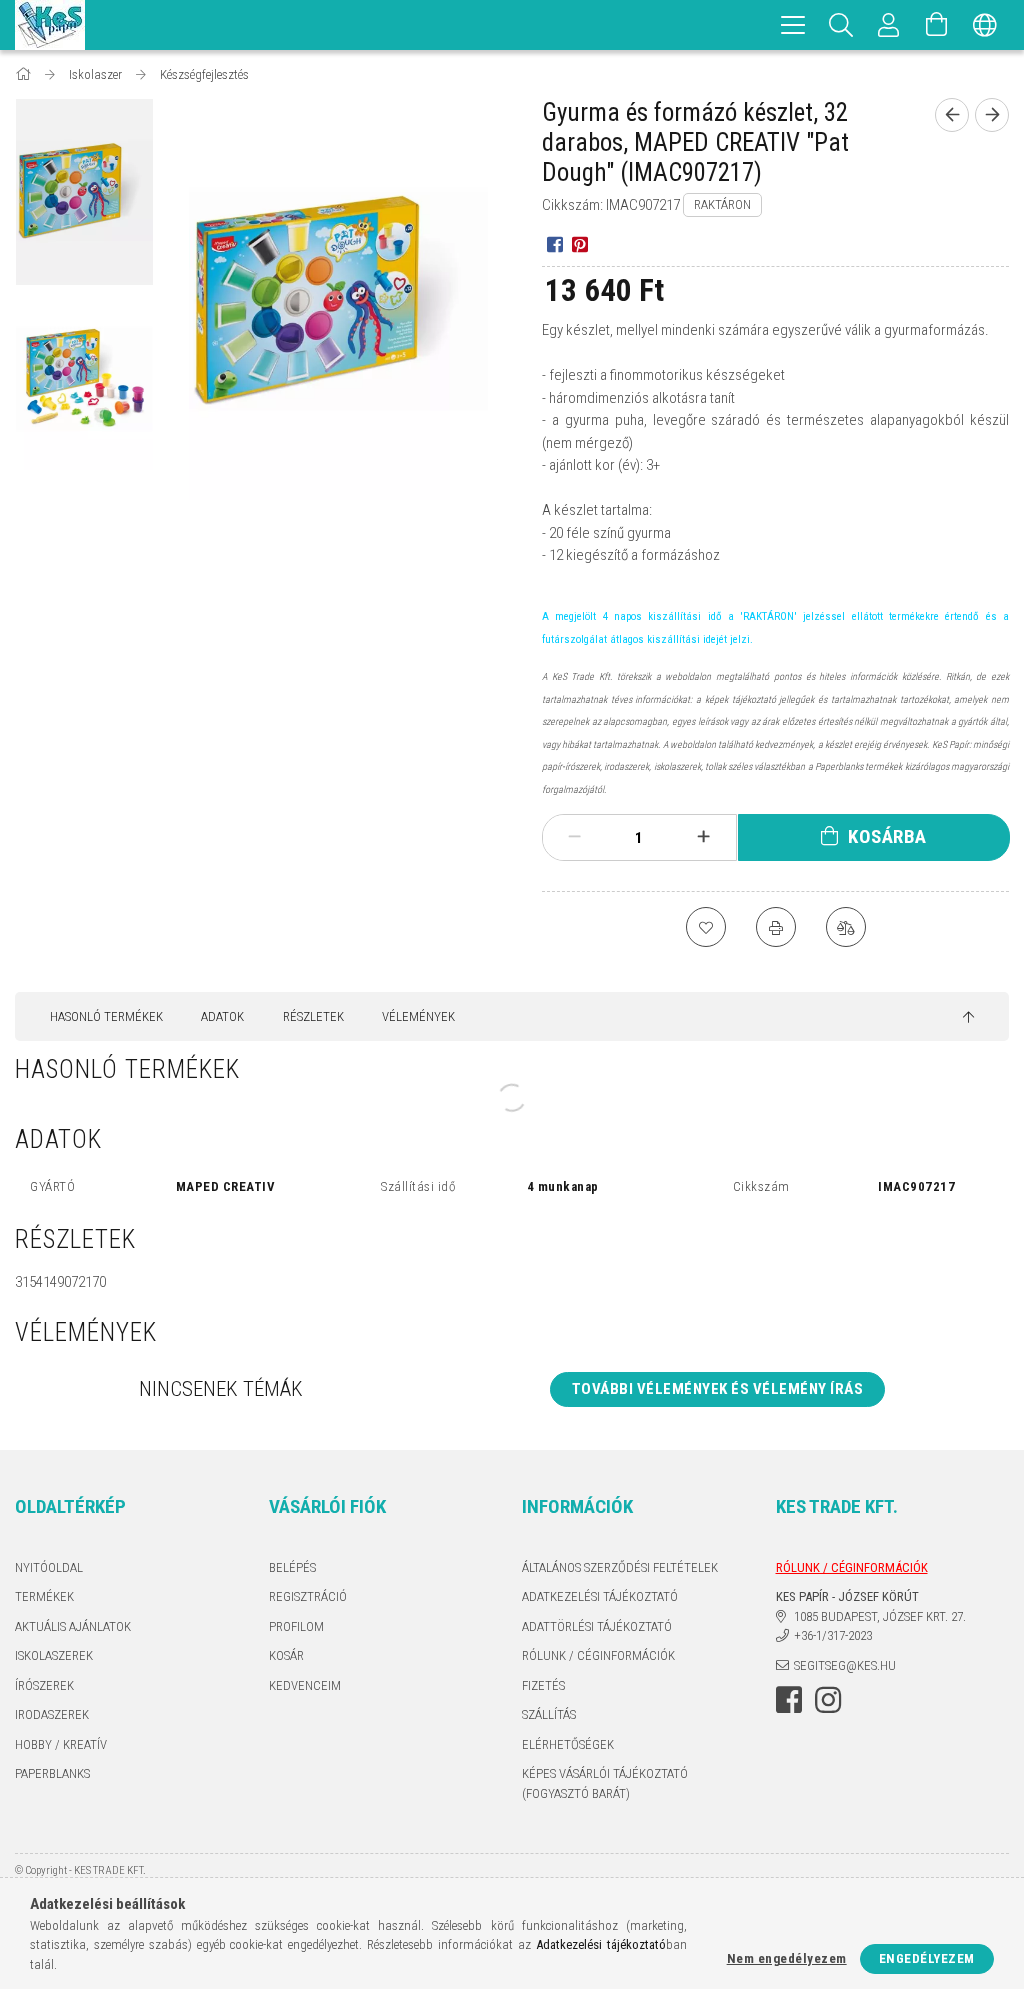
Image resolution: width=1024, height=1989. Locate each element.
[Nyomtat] (776, 927)
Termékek (44, 1596)
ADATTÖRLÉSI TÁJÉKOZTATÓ (597, 1626)
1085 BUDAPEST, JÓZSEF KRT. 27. (880, 1616)
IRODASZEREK (52, 1714)
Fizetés (543, 1685)
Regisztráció (308, 1596)
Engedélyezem (927, 1958)
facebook (789, 1700)
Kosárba (887, 836)
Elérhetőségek (568, 1744)
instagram (828, 1700)
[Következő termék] (992, 115)
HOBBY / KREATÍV (61, 1744)
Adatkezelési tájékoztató (600, 1596)
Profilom (296, 1626)
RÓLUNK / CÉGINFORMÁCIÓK (598, 1655)
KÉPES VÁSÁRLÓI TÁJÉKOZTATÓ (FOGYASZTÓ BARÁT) (605, 1783)
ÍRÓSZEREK (44, 1685)
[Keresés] (841, 25)
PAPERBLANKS (52, 1773)
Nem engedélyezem (787, 1958)
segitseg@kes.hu (845, 1665)
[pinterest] (579, 243)
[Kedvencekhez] (706, 927)
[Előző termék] (952, 115)
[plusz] (703, 837)
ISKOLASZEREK (54, 1655)
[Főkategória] (24, 74)
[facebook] (554, 243)
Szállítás (549, 1714)
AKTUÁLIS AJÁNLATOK (73, 1626)
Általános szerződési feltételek (620, 1567)
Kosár (286, 1655)
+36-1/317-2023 (833, 1635)
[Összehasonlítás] (846, 927)
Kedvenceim (305, 1685)
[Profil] (889, 25)
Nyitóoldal (49, 1567)
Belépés (292, 1567)
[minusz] (575, 837)
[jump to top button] (968, 1018)
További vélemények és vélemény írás (718, 1389)
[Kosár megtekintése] (937, 25)
